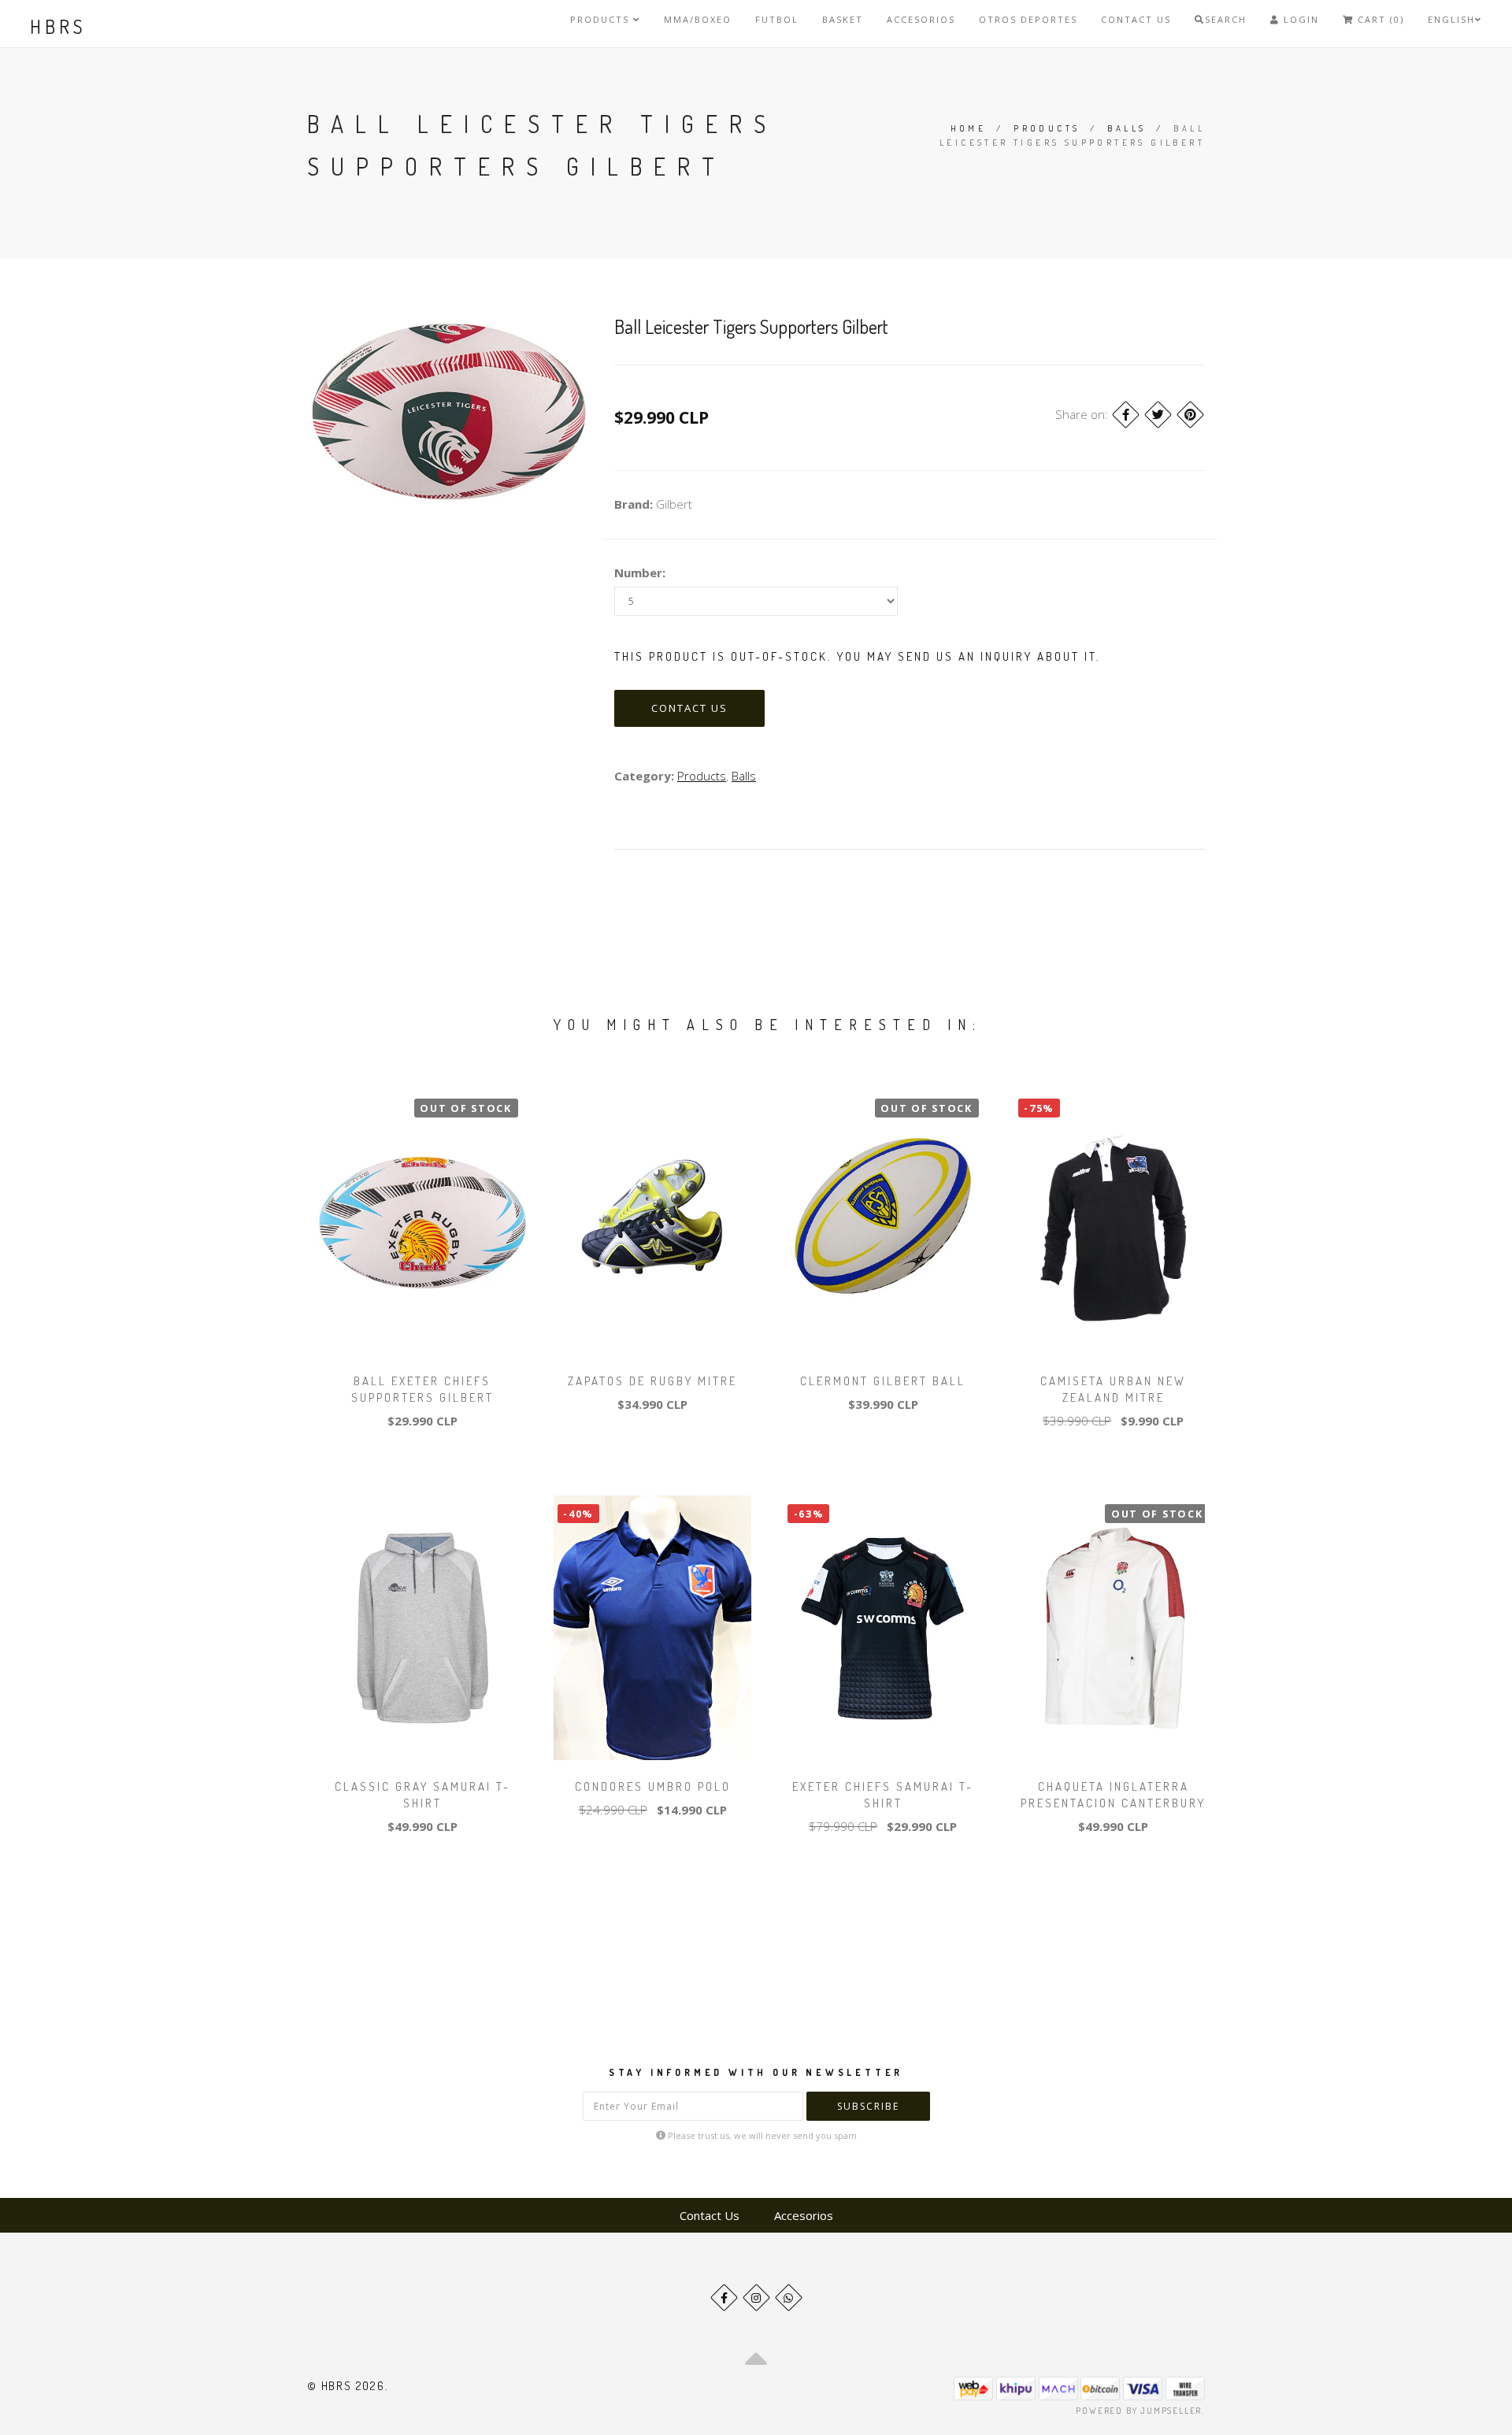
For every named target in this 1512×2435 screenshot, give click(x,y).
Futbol (777, 19)
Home (969, 128)
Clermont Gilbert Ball (883, 1381)
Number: (640, 573)
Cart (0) (1379, 19)
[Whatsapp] (789, 2298)
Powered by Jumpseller (1139, 2411)
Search (1226, 19)
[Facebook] (1126, 415)
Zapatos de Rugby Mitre (652, 1381)
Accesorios (921, 19)
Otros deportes (1028, 19)
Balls (1127, 128)
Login (1299, 19)
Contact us (689, 708)
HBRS (58, 26)
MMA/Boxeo (698, 19)
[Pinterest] (1190, 415)
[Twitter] (1158, 415)
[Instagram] (756, 2298)
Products (602, 19)
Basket (843, 19)
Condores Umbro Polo (653, 1786)
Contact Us (1136, 19)
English (1451, 19)
